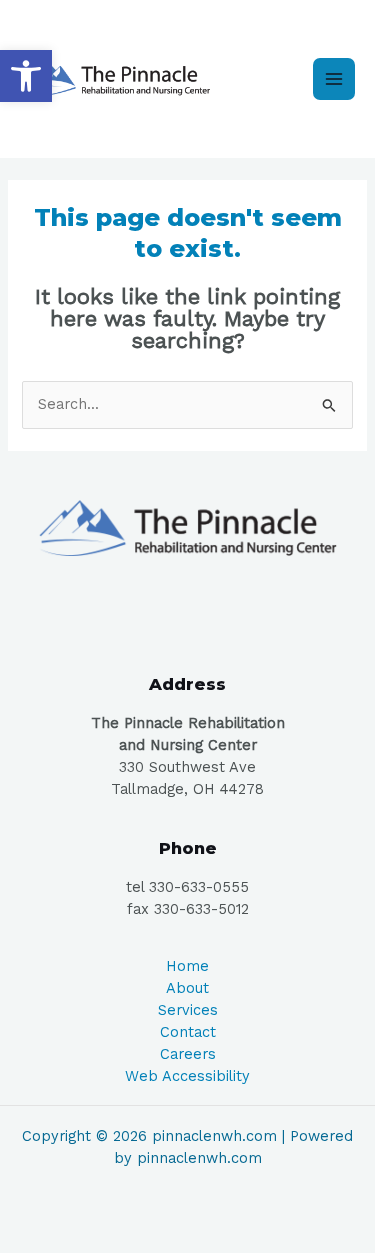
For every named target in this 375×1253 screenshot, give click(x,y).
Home (187, 966)
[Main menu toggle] (334, 79)
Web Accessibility (187, 1076)
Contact (188, 1032)
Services (188, 1010)
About (187, 988)
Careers (188, 1054)
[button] (26, 76)
